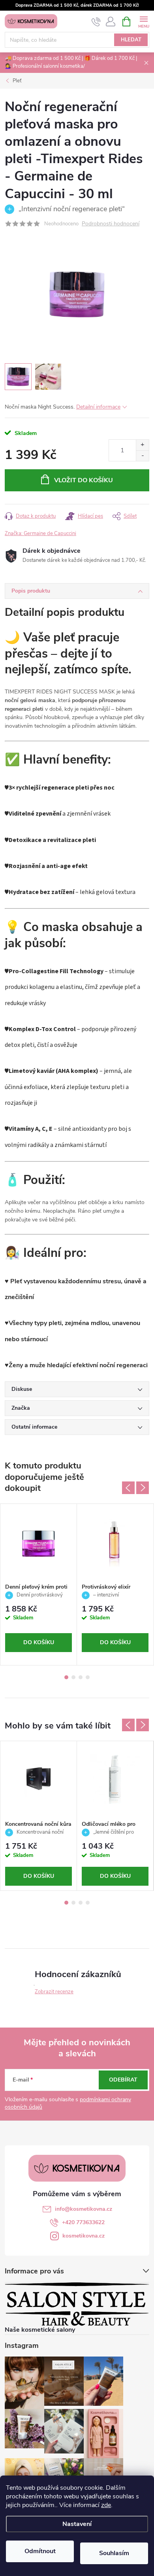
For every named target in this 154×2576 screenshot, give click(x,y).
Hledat (131, 40)
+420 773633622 (83, 2222)
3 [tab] (81, 1677)
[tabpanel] (39, 1584)
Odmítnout (40, 2551)
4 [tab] (88, 1677)
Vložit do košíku (84, 480)
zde (106, 2505)
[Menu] (144, 21)
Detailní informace (98, 407)
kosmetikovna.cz (84, 2236)
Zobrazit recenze (54, 1992)
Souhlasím (114, 2553)
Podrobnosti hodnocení (111, 224)
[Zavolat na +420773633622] (96, 22)
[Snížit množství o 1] (142, 456)
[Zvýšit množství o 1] (142, 445)
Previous (128, 1488)
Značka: (40, 533)
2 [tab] (73, 1677)
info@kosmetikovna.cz (84, 2209)
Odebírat (123, 2080)
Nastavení (77, 2524)
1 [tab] (66, 1677)
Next (143, 1488)
